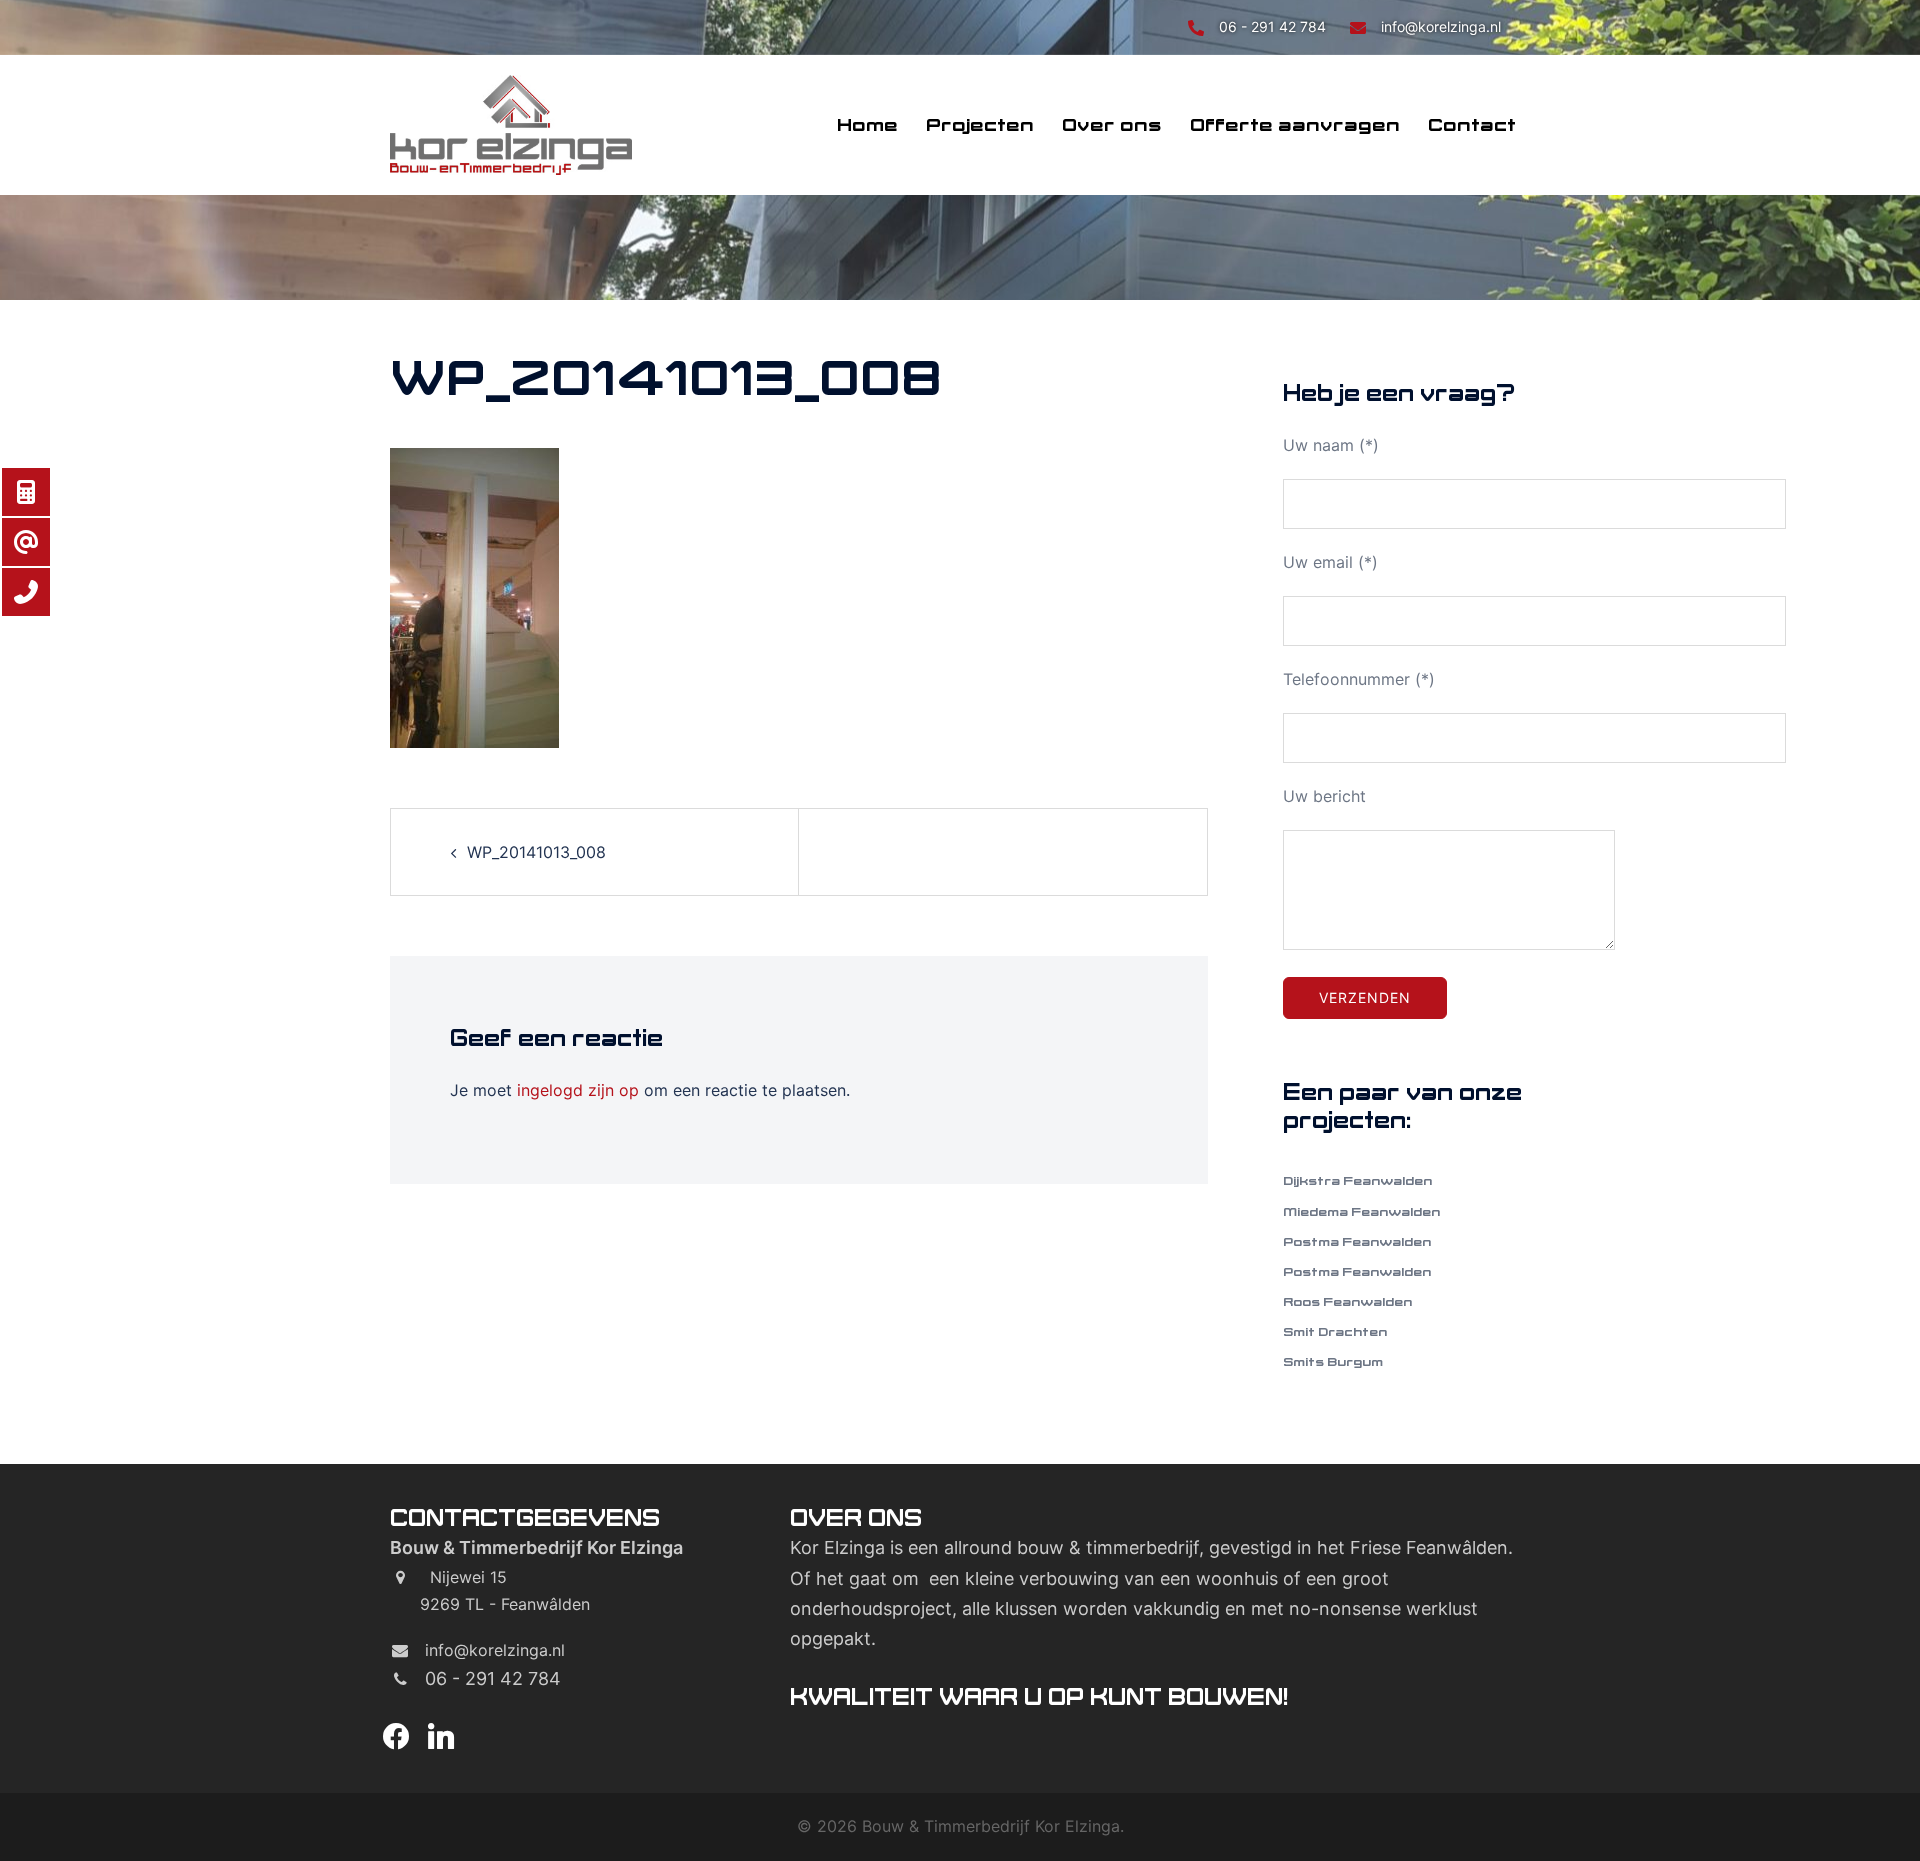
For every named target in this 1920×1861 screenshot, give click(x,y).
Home (867, 125)
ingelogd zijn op (578, 1090)
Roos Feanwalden (1347, 1301)
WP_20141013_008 (536, 852)
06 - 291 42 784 (1274, 26)
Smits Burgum (1333, 1361)
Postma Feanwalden (1357, 1241)
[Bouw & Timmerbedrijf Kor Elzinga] (511, 123)
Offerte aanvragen (1295, 125)
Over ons (1112, 125)
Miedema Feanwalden (1361, 1211)
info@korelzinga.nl (1441, 26)
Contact (1472, 125)
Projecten (980, 125)
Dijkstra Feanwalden (1357, 1180)
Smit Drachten (1335, 1331)
